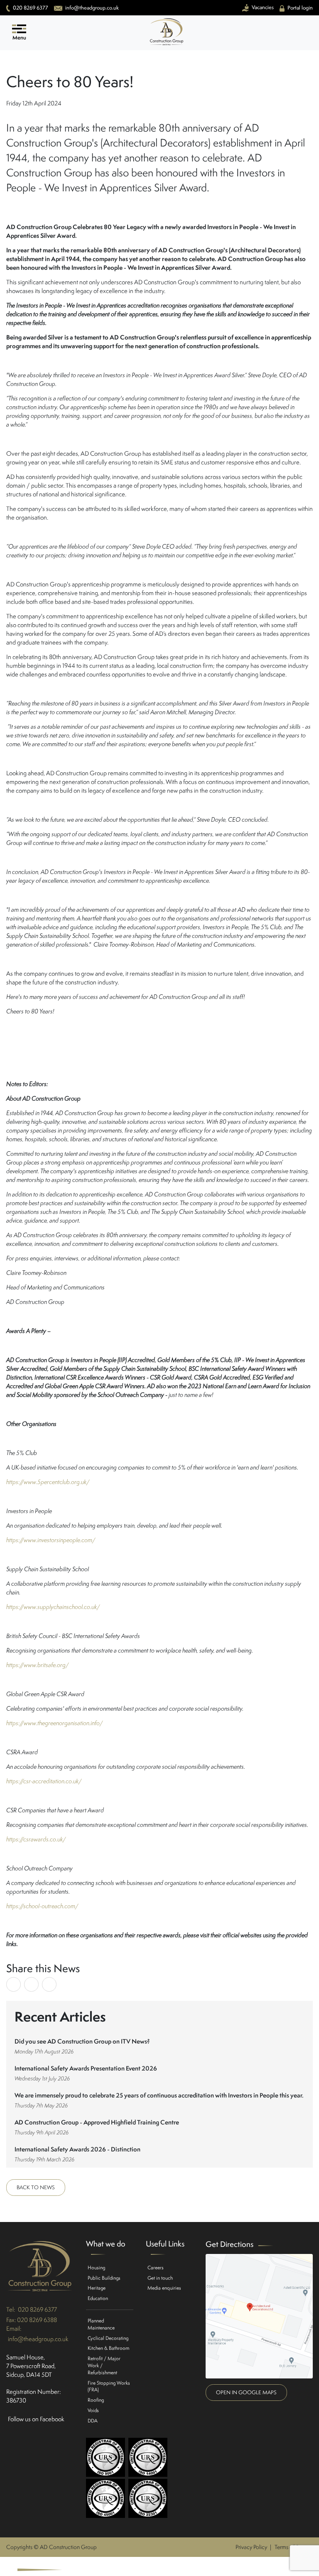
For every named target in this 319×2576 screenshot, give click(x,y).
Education (98, 2298)
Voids (93, 2410)
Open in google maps (246, 2392)
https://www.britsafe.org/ (37, 1665)
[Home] (167, 43)
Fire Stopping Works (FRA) (109, 2386)
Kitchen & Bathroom (108, 2348)
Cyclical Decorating (108, 2338)
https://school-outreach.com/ (42, 1906)
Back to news (36, 2187)
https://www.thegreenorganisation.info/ (54, 1723)
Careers (156, 2267)
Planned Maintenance (101, 2324)
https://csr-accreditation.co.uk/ (44, 1781)
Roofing (96, 2400)
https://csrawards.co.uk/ (36, 1839)
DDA (93, 2421)
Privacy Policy (251, 2547)
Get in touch (160, 2278)
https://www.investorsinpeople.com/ (51, 1540)
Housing (96, 2267)
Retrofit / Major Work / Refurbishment (104, 2365)
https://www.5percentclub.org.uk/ (48, 1482)
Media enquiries (164, 2288)
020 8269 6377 (37, 2309)
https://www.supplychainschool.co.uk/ (53, 1607)
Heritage (97, 2288)
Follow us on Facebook (36, 2419)
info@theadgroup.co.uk (38, 2339)
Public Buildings (104, 2278)
